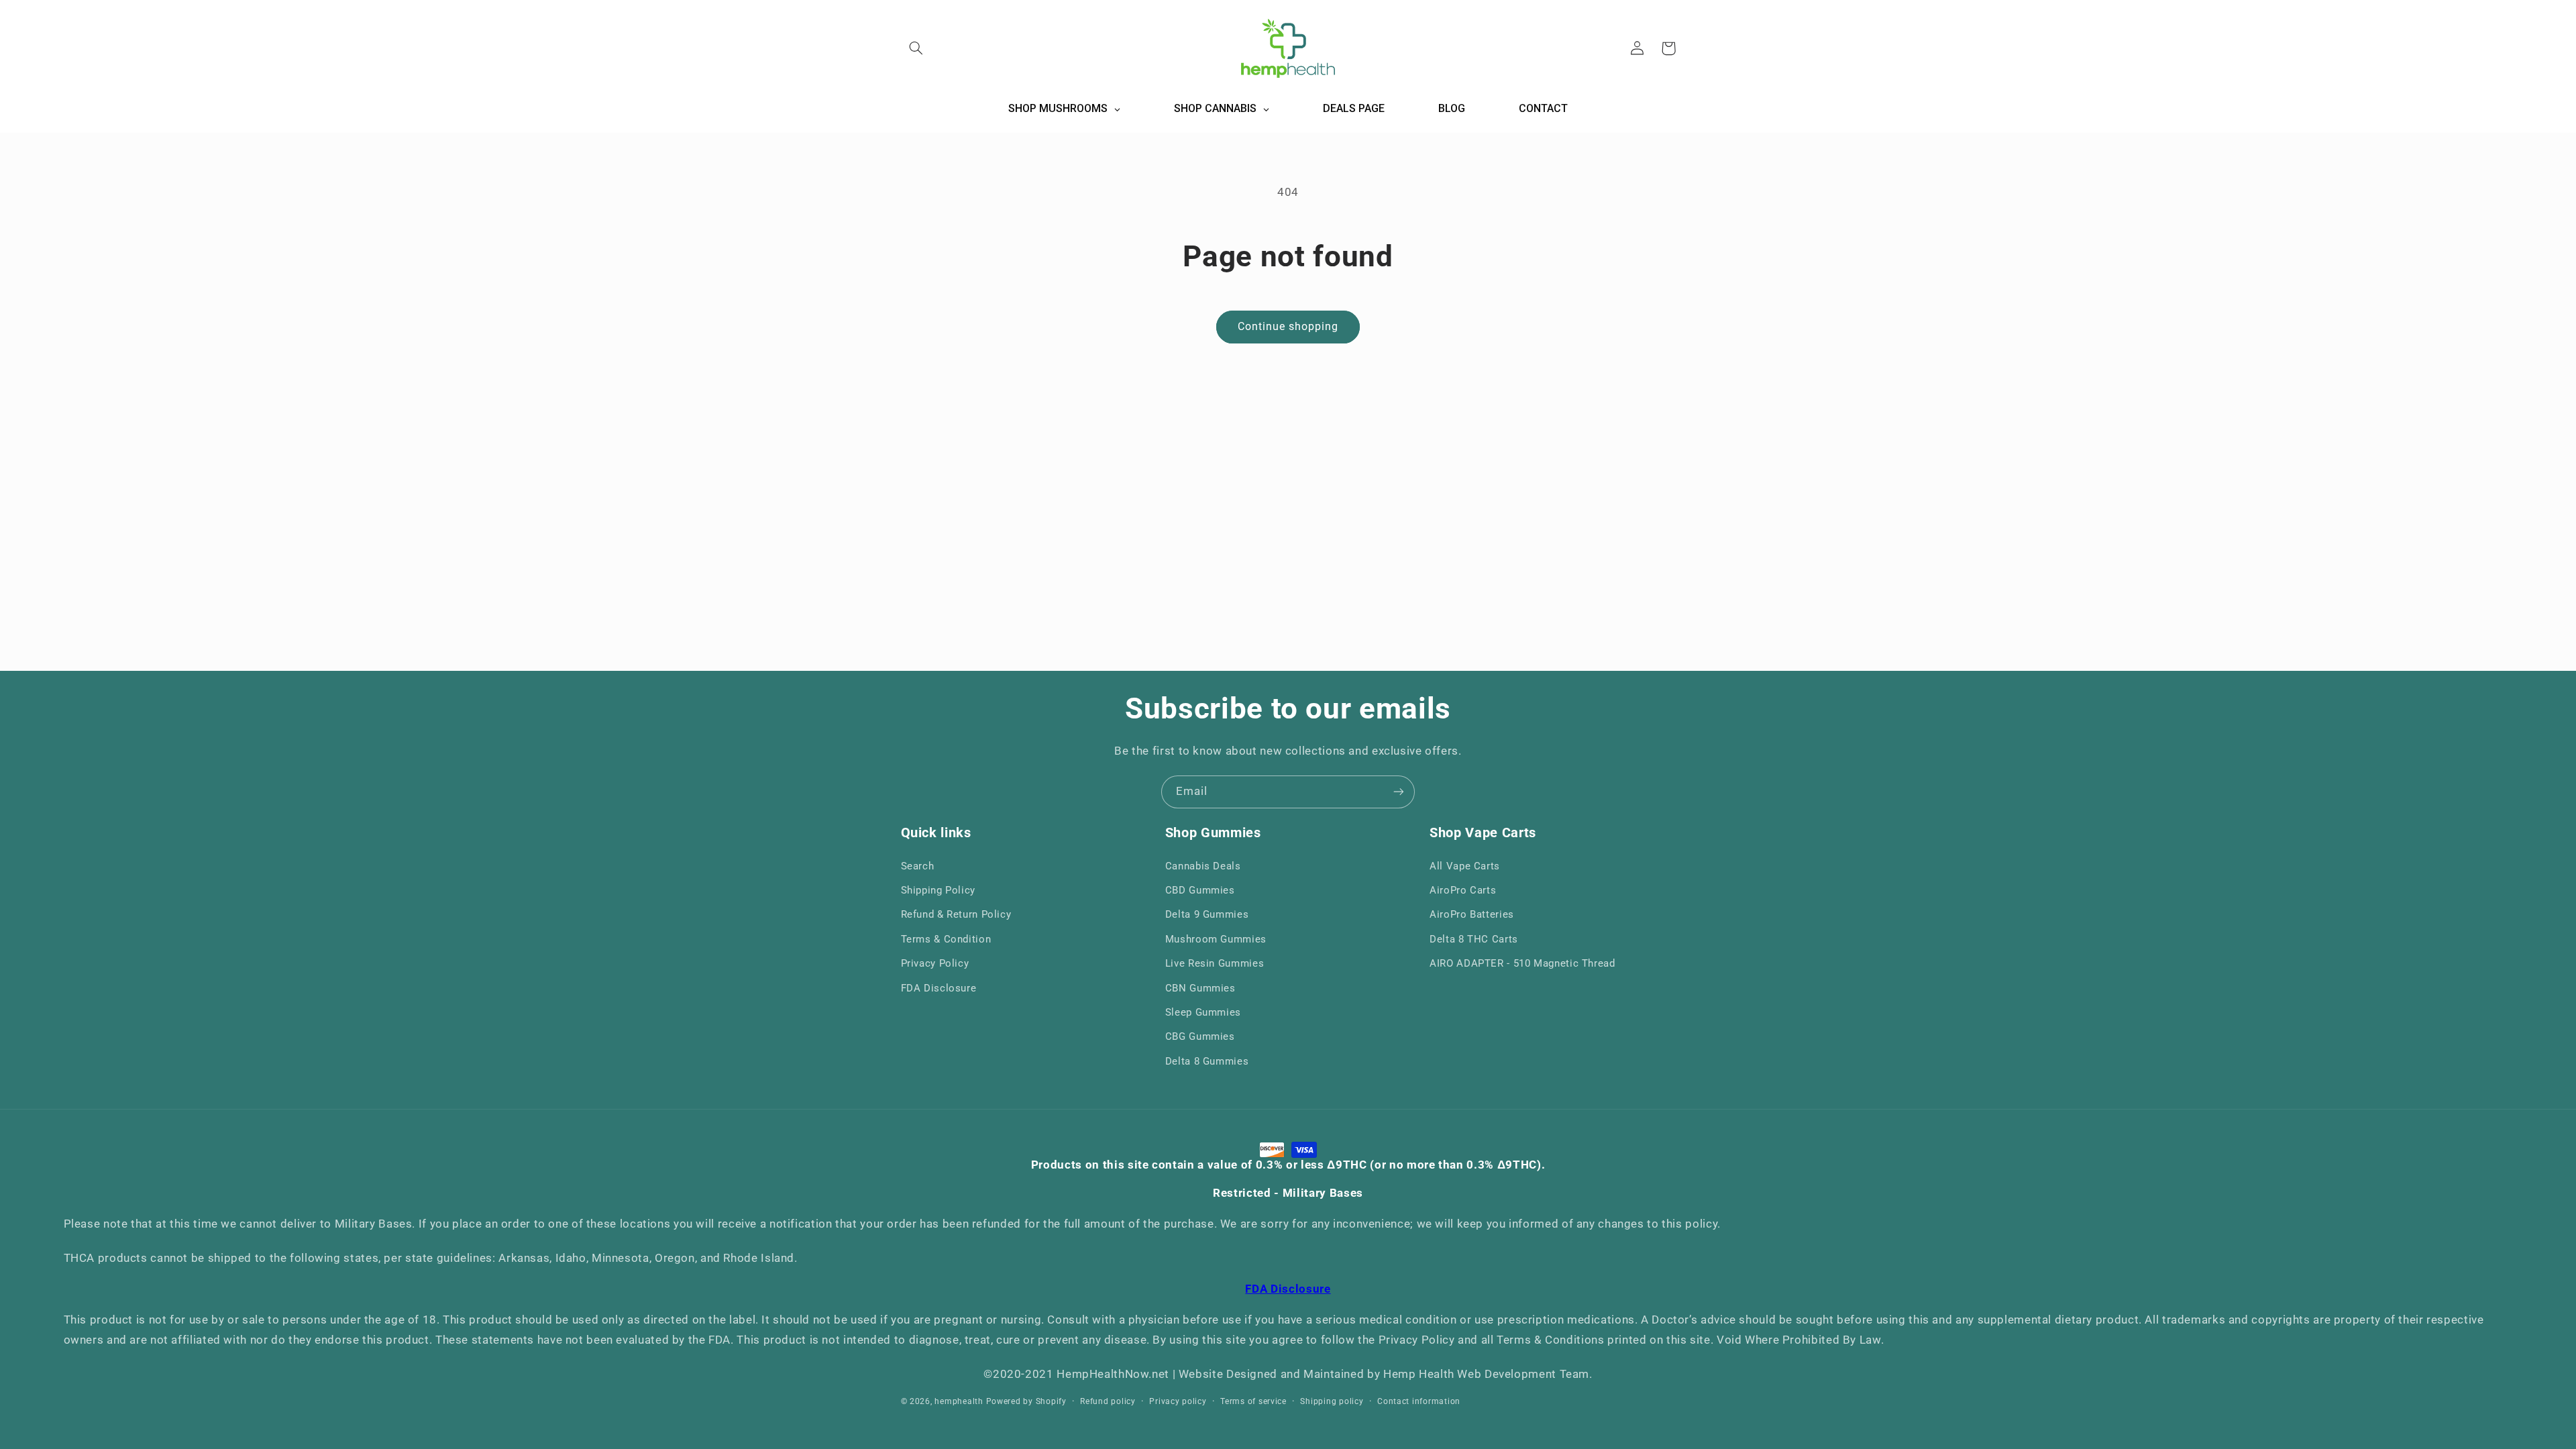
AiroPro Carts (1463, 890)
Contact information (1419, 1401)
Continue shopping (1288, 326)
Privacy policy (1178, 1401)
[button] (916, 48)
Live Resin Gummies (1215, 963)
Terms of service (1253, 1401)
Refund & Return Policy (956, 914)
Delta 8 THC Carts (1474, 939)
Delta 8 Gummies (1207, 1061)
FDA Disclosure (939, 988)
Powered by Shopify (1026, 1401)
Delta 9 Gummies (1207, 914)
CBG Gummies (1200, 1036)
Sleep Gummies (1203, 1012)
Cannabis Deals (1203, 866)
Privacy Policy (935, 963)
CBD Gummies (1200, 890)
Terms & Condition (946, 939)
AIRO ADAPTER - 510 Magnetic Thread (1522, 963)
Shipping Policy (938, 890)
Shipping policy (1332, 1401)
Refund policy (1108, 1401)
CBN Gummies (1200, 988)
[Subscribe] (1399, 792)
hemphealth (959, 1401)
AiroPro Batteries (1472, 914)
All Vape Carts (1465, 866)
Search (918, 866)
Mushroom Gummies (1216, 939)
